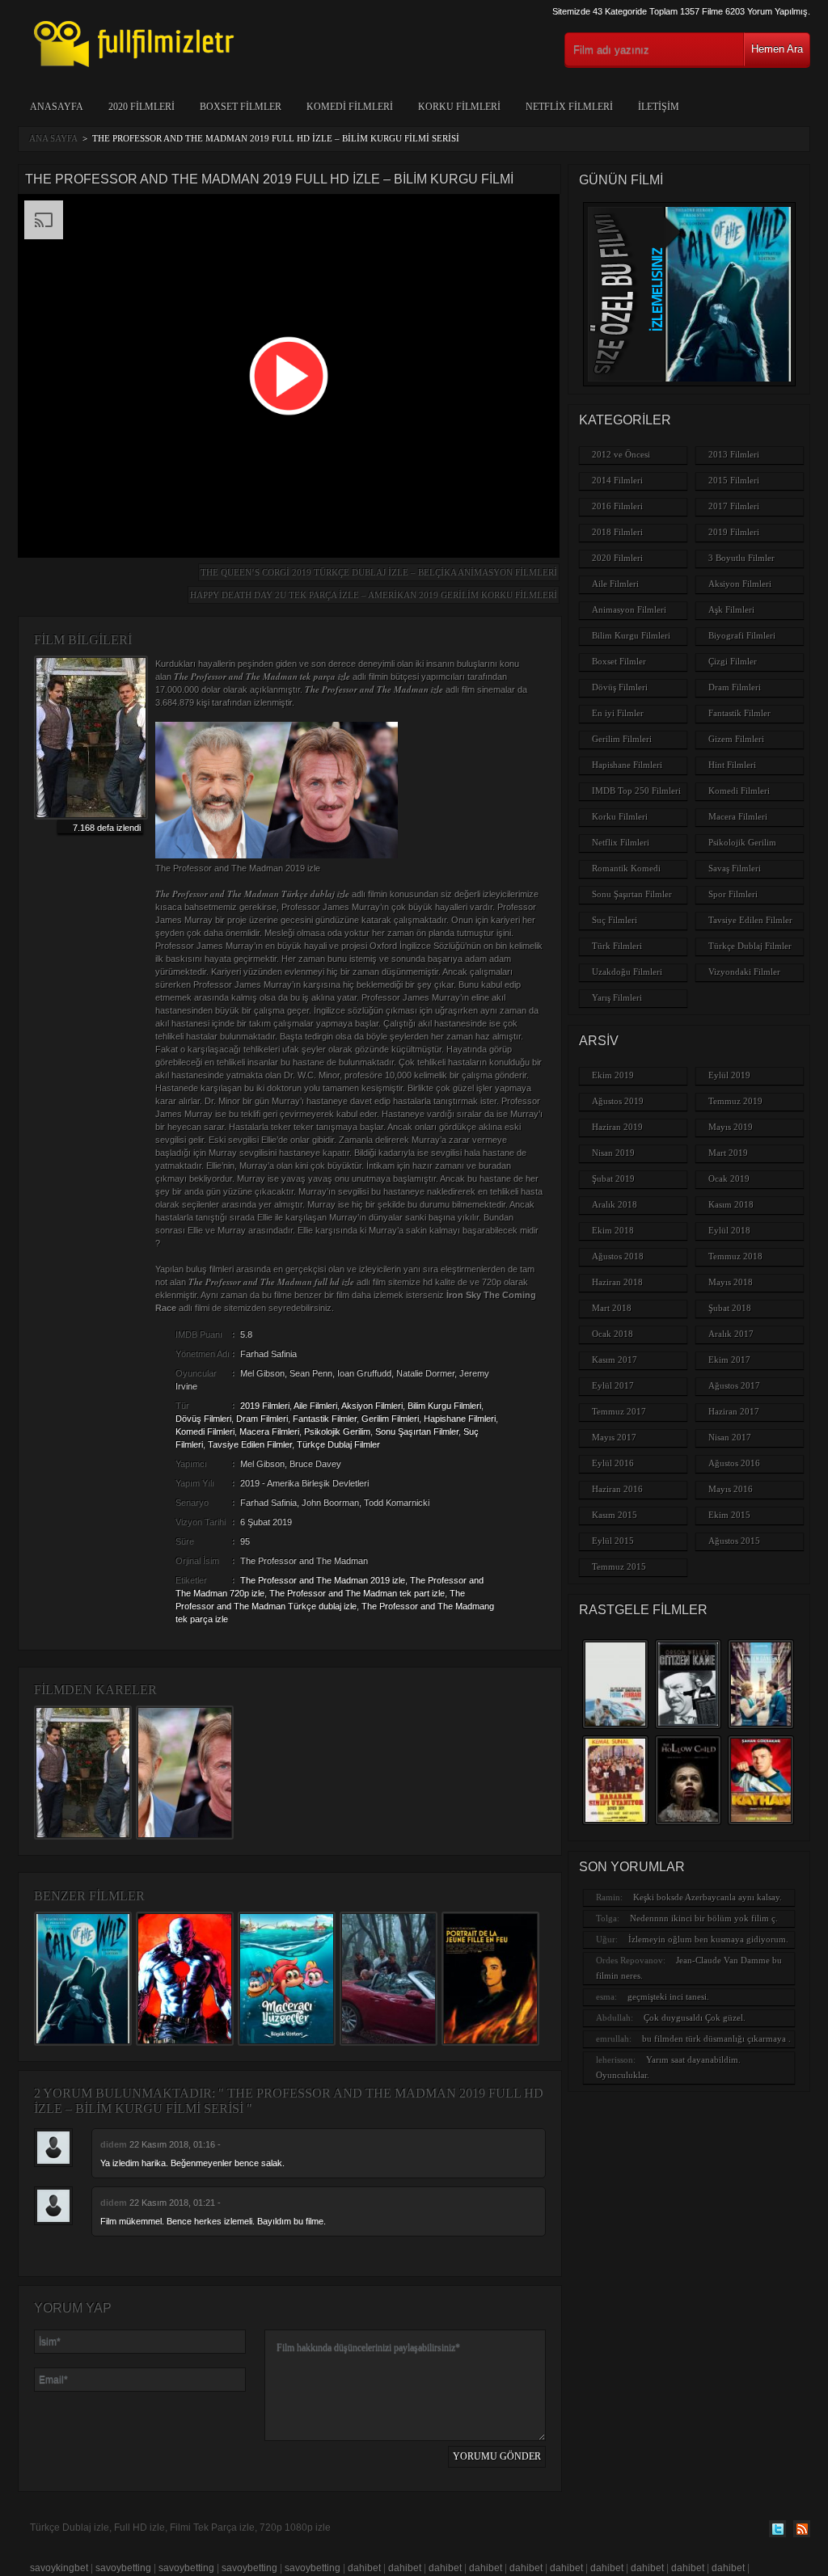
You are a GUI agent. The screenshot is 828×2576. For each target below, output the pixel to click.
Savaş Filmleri (735, 868)
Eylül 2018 (729, 1230)
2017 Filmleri (734, 506)
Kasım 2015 (615, 1515)
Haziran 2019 (617, 1127)
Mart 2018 (612, 1308)
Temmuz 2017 (619, 1411)
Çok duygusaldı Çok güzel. (695, 2017)
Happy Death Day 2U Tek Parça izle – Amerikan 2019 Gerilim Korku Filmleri (374, 595)
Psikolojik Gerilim (337, 1431)
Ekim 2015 (729, 1515)
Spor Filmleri (733, 894)
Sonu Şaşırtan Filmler (417, 1431)
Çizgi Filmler (733, 661)
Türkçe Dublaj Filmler (338, 1444)
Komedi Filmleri (350, 107)
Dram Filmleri (262, 1419)
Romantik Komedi (626, 868)
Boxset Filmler (241, 107)
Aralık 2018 (615, 1204)
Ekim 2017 (729, 1360)
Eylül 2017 (613, 1385)
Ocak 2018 (613, 1334)
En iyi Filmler (618, 713)
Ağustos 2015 (734, 1541)
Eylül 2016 (613, 1463)
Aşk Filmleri (731, 609)
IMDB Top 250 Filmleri (636, 791)
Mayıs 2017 (614, 1437)
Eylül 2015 (613, 1541)
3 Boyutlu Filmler (741, 558)
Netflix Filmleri (569, 107)
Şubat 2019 (613, 1178)
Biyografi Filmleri (742, 635)
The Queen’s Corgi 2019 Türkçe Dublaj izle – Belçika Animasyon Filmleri (379, 572)
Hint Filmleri (732, 765)
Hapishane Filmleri (460, 1419)
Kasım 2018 (731, 1204)
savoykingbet (59, 2568)
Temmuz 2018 (735, 1256)
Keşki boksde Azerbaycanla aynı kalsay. (708, 1897)
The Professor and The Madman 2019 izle (323, 1580)
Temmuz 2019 (735, 1101)
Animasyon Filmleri (629, 609)
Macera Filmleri (269, 1431)
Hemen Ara (777, 49)
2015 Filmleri (734, 480)
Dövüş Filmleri (203, 1419)
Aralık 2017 (731, 1334)
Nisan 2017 (730, 1437)
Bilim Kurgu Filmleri (444, 1406)
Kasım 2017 (615, 1360)
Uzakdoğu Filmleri (627, 972)
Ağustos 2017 (734, 1385)
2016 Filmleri (617, 506)
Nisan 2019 (613, 1153)
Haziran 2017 (734, 1411)
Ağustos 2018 (618, 1256)
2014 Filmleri (617, 480)
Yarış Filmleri (617, 997)
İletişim (659, 107)
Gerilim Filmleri (390, 1419)
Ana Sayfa (53, 138)
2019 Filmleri (265, 1406)
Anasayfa (57, 107)
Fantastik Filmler (325, 1419)
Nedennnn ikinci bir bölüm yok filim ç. (704, 1918)
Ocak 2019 (729, 1178)
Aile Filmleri (315, 1406)
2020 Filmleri (142, 107)
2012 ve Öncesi (621, 454)
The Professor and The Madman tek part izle (357, 1593)
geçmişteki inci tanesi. (668, 1996)
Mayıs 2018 (731, 1282)
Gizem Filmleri (736, 739)
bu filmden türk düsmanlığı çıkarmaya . (716, 2038)
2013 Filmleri (734, 454)
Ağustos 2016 (734, 1463)
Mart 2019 (728, 1153)
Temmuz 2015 (619, 1566)
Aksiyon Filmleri (372, 1406)
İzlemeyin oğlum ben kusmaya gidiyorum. (708, 1939)
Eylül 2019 (729, 1075)
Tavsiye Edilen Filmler (250, 1444)
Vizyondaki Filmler (744, 972)
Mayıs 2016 (731, 1489)
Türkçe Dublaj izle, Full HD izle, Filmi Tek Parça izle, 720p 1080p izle (180, 2528)
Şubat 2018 (730, 1308)
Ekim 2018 (613, 1230)
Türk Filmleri (617, 946)
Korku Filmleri (459, 107)
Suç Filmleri (615, 920)
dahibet (364, 2568)
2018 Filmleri (617, 532)
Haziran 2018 (617, 1282)
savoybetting (123, 2568)
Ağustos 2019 (618, 1101)
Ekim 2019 (613, 1075)
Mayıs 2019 (731, 1127)
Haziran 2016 (617, 1489)
